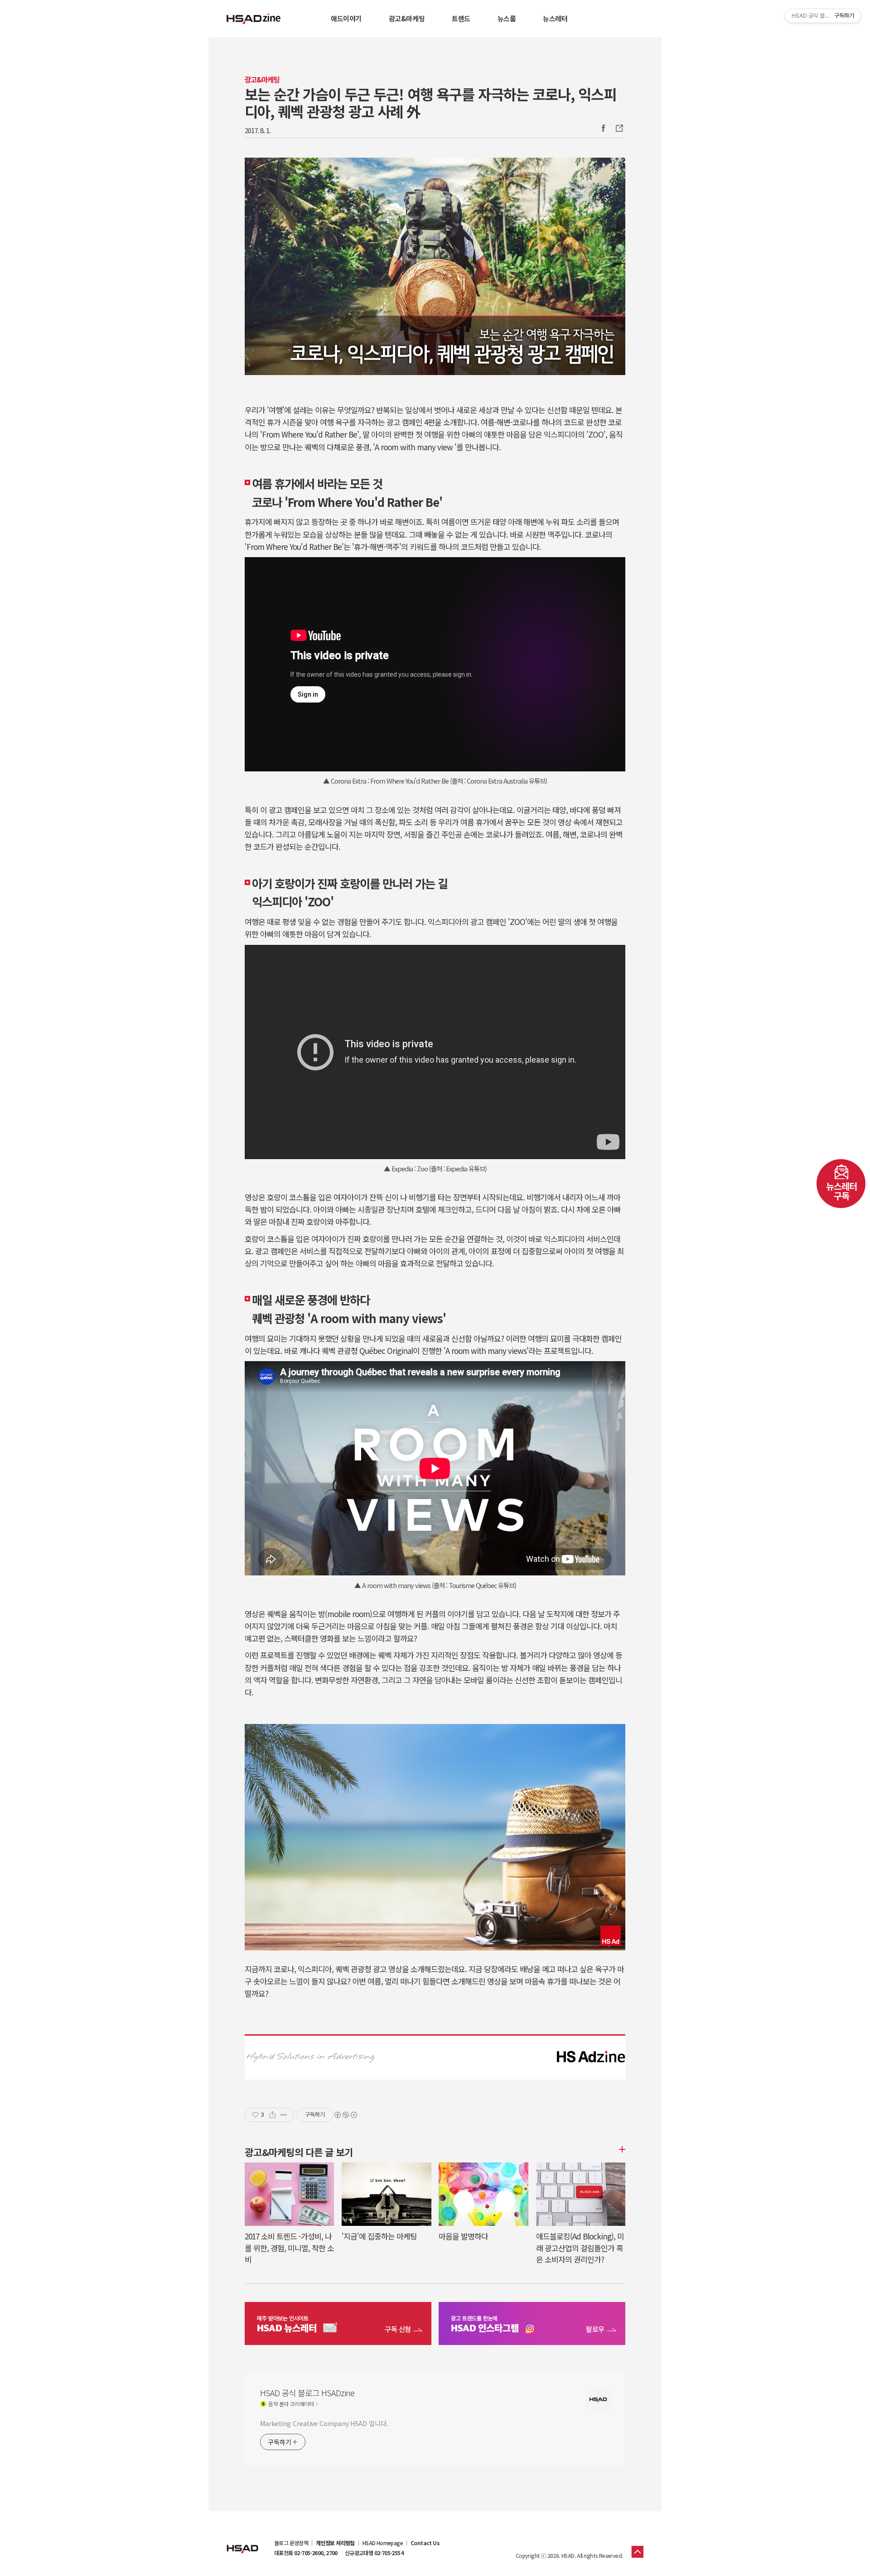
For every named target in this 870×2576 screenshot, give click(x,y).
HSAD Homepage (383, 2543)
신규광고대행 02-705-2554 (374, 2553)
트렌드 (461, 18)
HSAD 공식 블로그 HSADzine (254, 19)
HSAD (242, 2542)
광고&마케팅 (407, 18)
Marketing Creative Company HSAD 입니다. (324, 2423)
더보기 (621, 2149)
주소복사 (619, 128)
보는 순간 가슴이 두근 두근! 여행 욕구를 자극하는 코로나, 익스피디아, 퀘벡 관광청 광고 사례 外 (430, 102)
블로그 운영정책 (291, 2543)
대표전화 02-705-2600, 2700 (306, 2553)
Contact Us (425, 2543)
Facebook (603, 128)
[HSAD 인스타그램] (532, 2325)
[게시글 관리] (284, 2115)
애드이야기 (346, 18)
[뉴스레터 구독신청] (338, 2325)
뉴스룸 (507, 18)
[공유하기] (273, 2115)
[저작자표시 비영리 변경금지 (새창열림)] (345, 2115)
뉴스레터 (555, 18)
